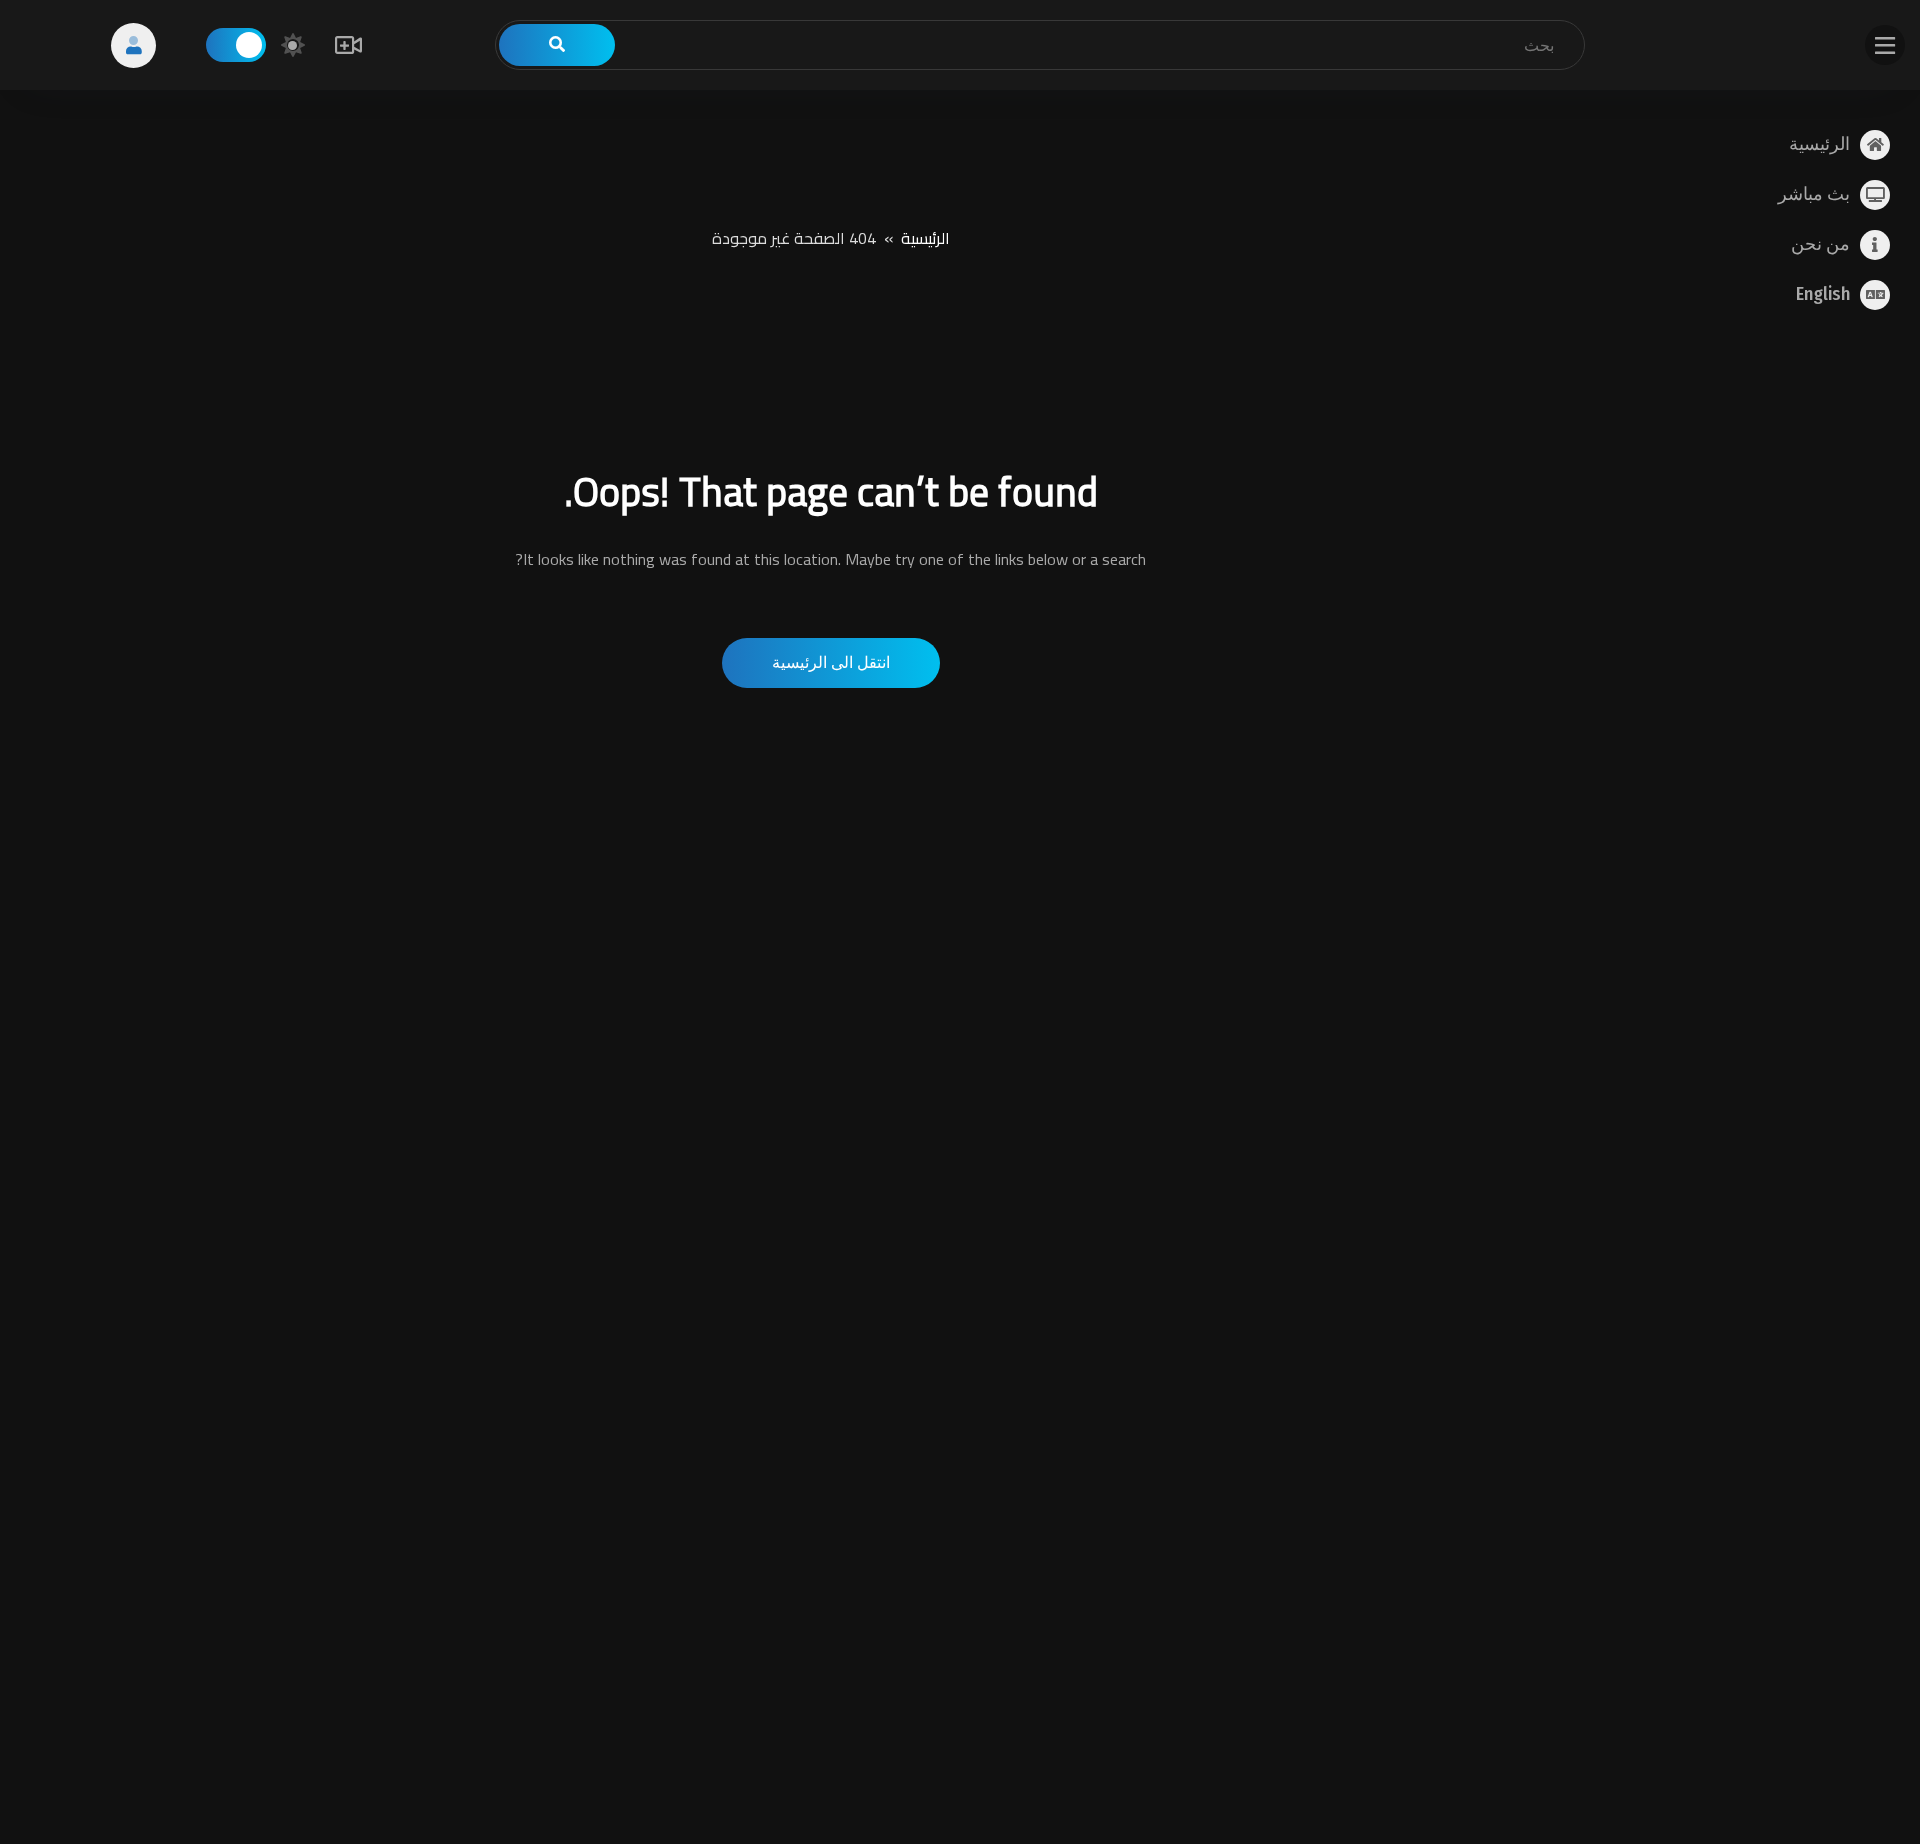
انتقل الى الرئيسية (831, 662)
